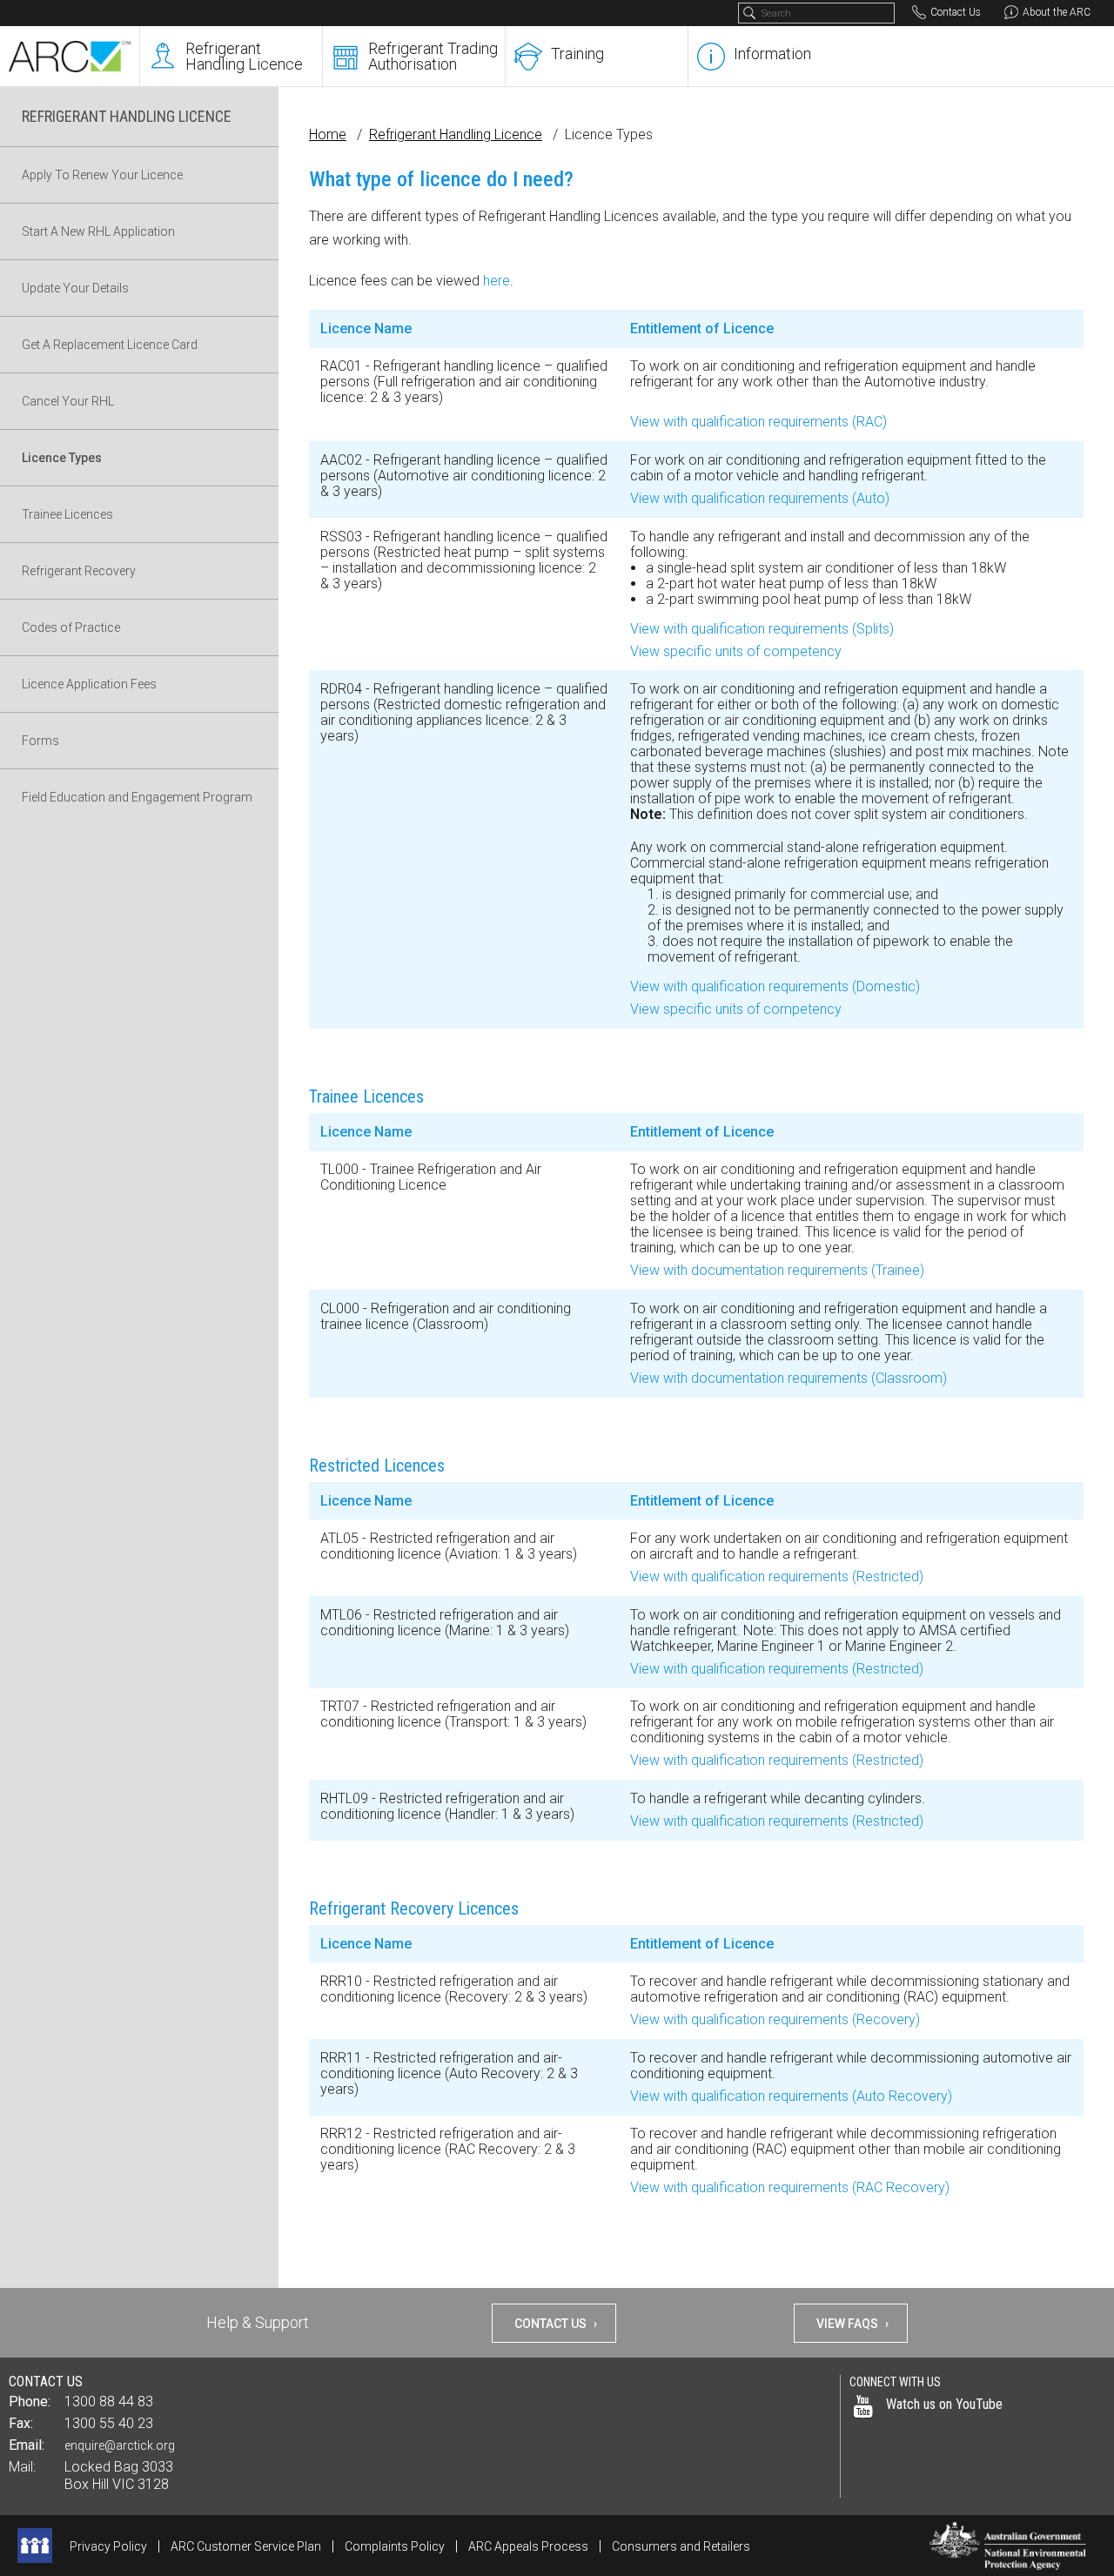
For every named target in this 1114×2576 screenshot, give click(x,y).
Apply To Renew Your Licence (102, 175)
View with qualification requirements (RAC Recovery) (790, 2187)
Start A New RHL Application (98, 231)
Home (328, 134)
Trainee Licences (67, 514)
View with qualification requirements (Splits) (762, 629)
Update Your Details (75, 288)
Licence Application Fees (89, 684)
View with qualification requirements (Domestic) (775, 986)
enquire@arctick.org (120, 2445)
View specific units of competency (736, 651)
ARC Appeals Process (528, 2546)
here (497, 281)
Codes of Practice (71, 627)
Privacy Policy (108, 2546)
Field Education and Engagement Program (137, 797)
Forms (40, 741)
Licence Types (62, 458)
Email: (27, 2445)
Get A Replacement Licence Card (110, 345)
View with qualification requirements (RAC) (758, 422)
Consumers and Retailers (681, 2546)
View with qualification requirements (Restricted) (777, 1576)
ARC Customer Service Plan (246, 2546)
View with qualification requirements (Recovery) (775, 2019)
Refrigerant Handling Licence (456, 134)
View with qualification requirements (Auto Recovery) (791, 2096)
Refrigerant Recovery (79, 571)
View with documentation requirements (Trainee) (777, 1270)
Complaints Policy (395, 2546)
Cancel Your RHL (68, 401)
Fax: (21, 2423)
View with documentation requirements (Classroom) (789, 1378)
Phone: (30, 2402)
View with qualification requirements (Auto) (760, 498)
